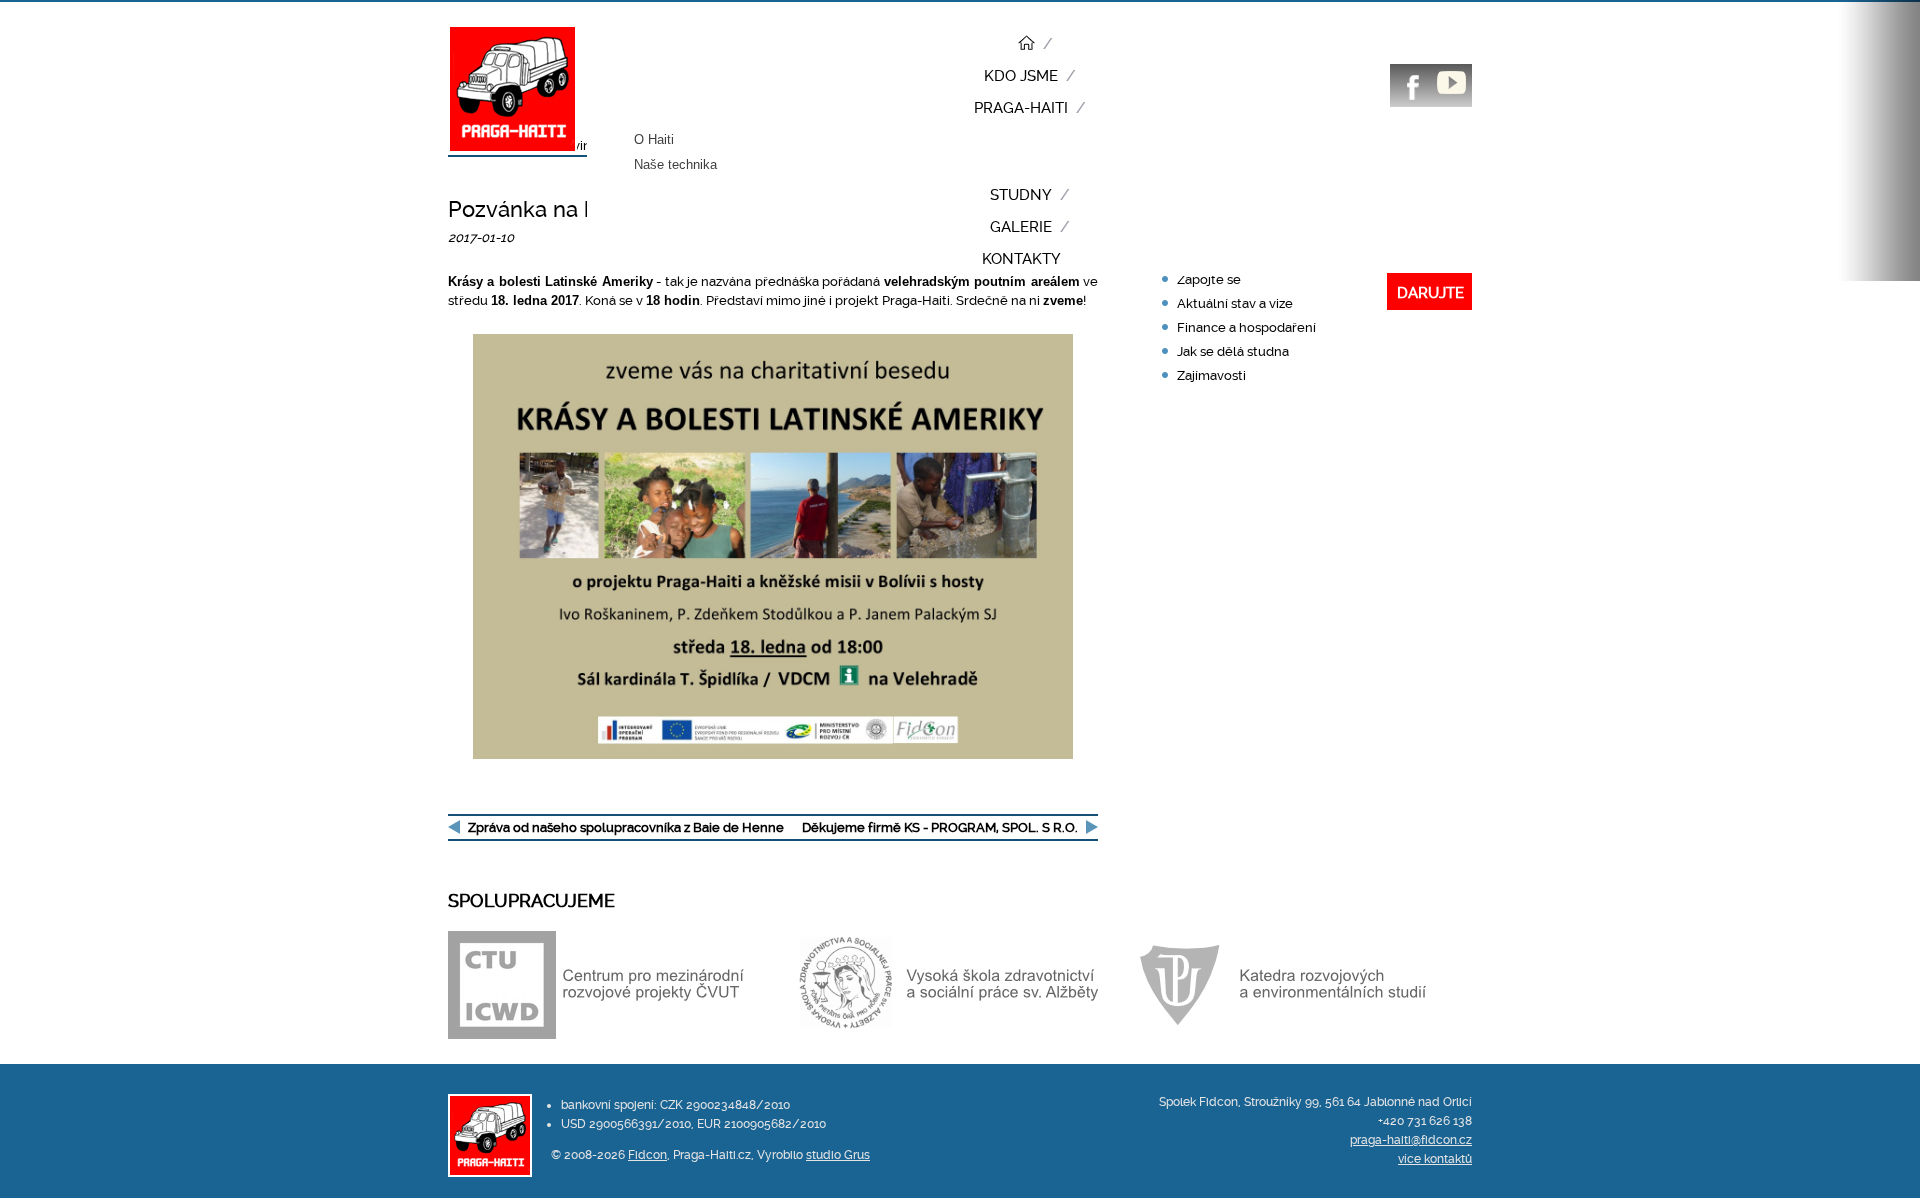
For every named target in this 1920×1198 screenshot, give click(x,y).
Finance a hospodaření (1246, 327)
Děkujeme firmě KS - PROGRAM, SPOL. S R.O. (940, 827)
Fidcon (647, 1155)
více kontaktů (1435, 1159)
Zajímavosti (1211, 375)
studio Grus (838, 1155)
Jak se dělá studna (1233, 351)
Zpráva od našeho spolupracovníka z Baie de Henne (626, 827)
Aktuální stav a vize (1235, 303)
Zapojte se (1209, 279)
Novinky (580, 145)
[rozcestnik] (1029, 45)
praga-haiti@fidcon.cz (1411, 1140)
